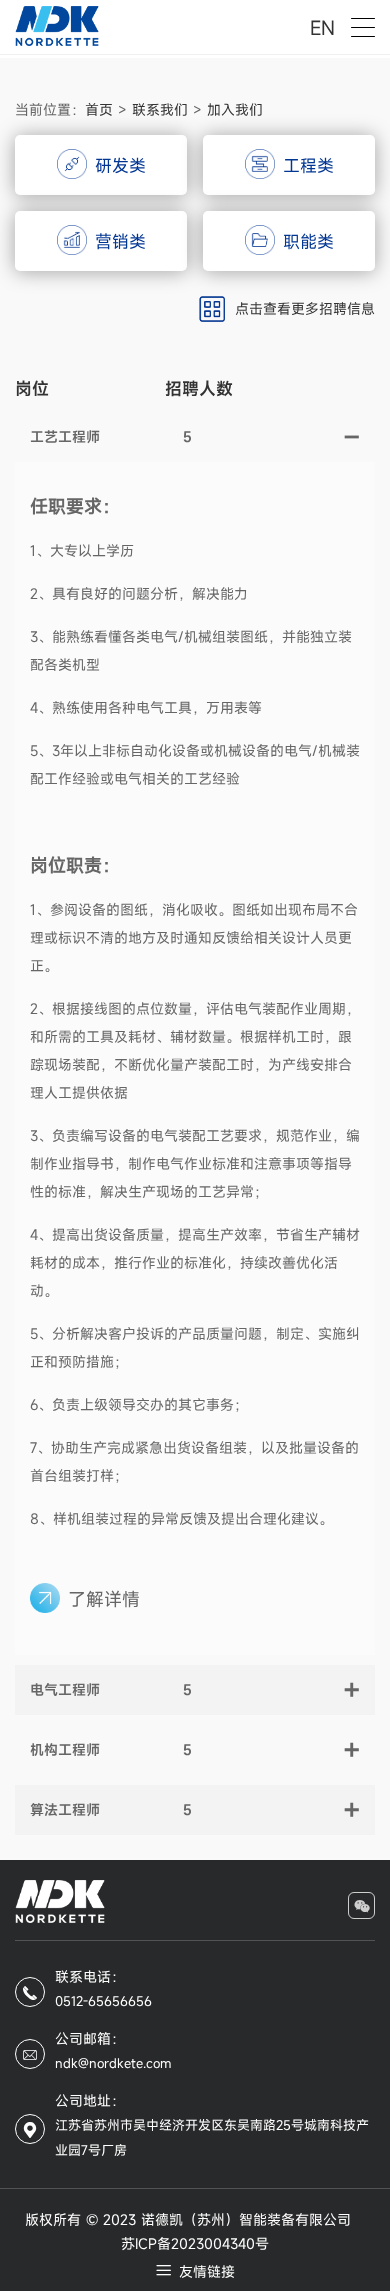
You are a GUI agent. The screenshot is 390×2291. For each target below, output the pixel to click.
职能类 (308, 241)
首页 (99, 109)
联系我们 (160, 109)
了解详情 (104, 1599)
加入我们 (235, 109)
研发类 (120, 165)
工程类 (308, 165)
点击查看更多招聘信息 (305, 308)
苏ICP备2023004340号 (195, 2244)
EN (322, 27)
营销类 (120, 241)
